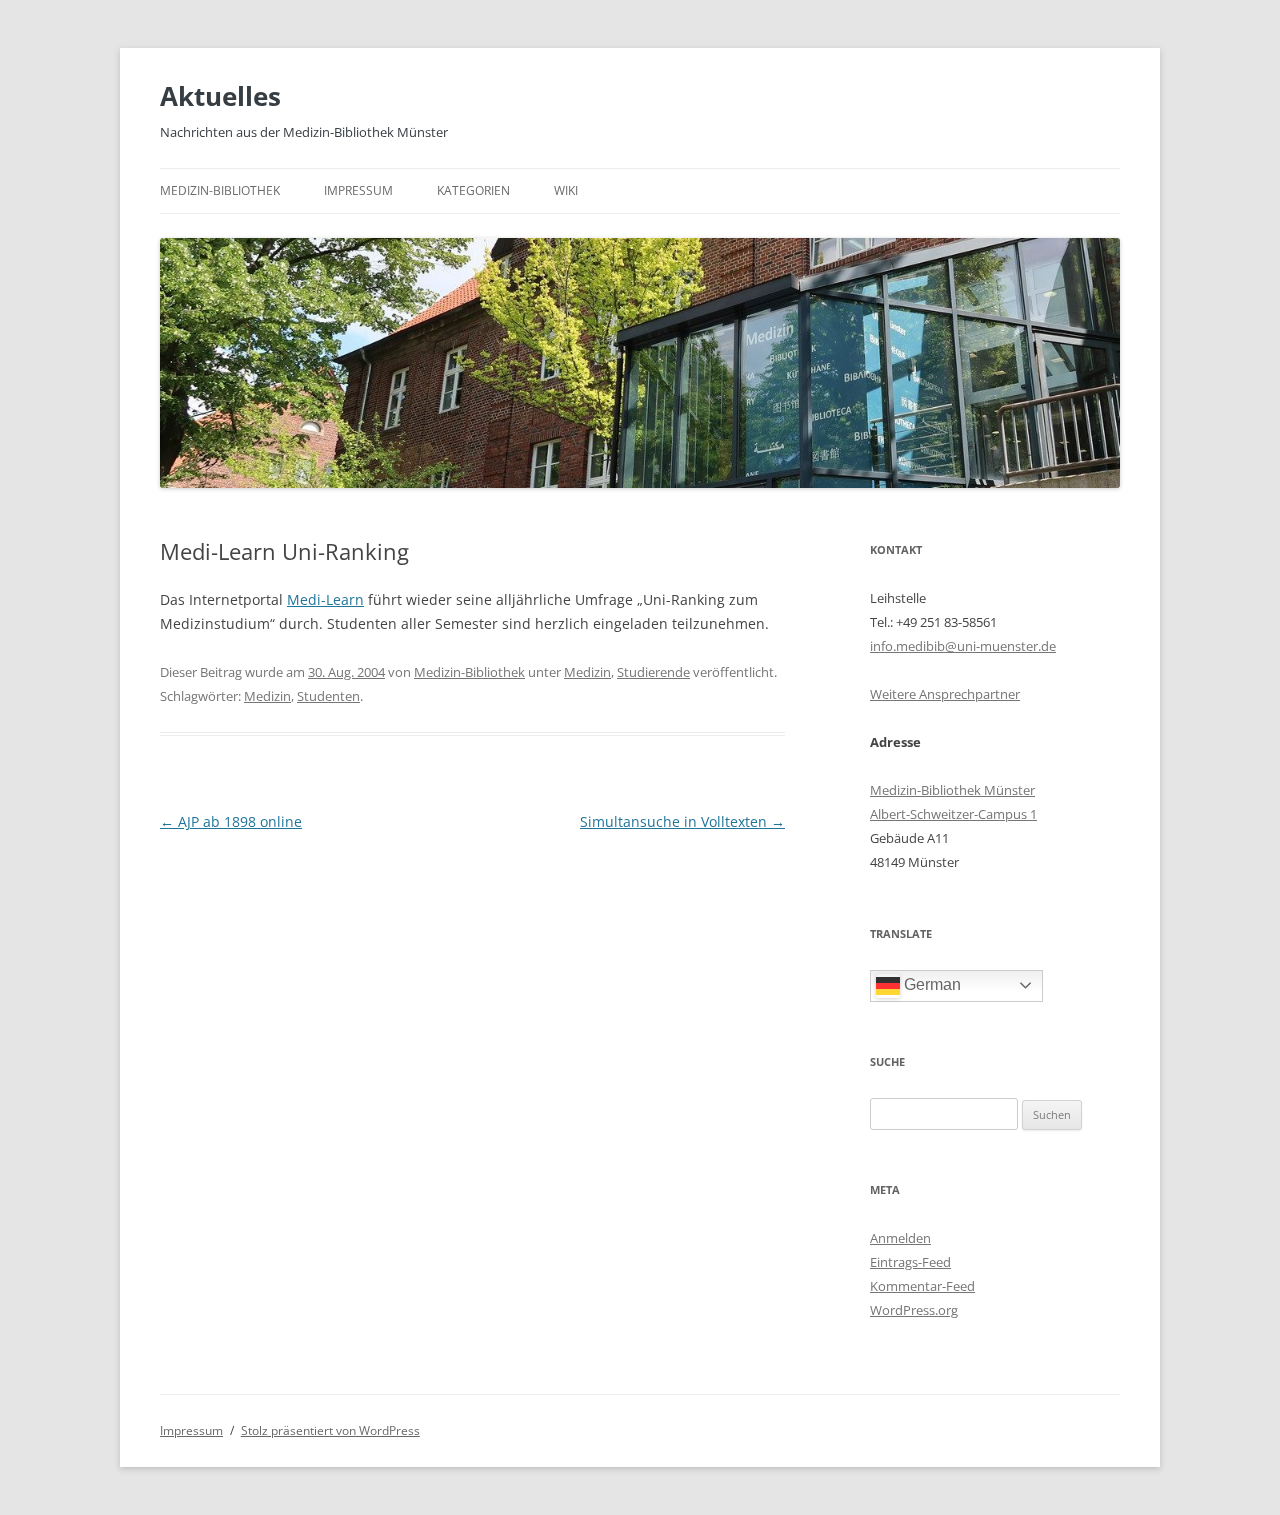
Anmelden (900, 1238)
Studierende (653, 672)
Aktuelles (220, 96)
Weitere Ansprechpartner (945, 694)
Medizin (587, 672)
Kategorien (473, 190)
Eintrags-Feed (910, 1262)
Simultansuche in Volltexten (682, 821)
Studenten (328, 696)
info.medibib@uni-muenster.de (963, 646)
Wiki (566, 190)
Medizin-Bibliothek (220, 190)
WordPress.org (914, 1310)
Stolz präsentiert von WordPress (330, 1430)
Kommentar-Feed (922, 1286)
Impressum (358, 190)
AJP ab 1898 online (231, 821)
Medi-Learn (325, 599)
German (930, 984)
